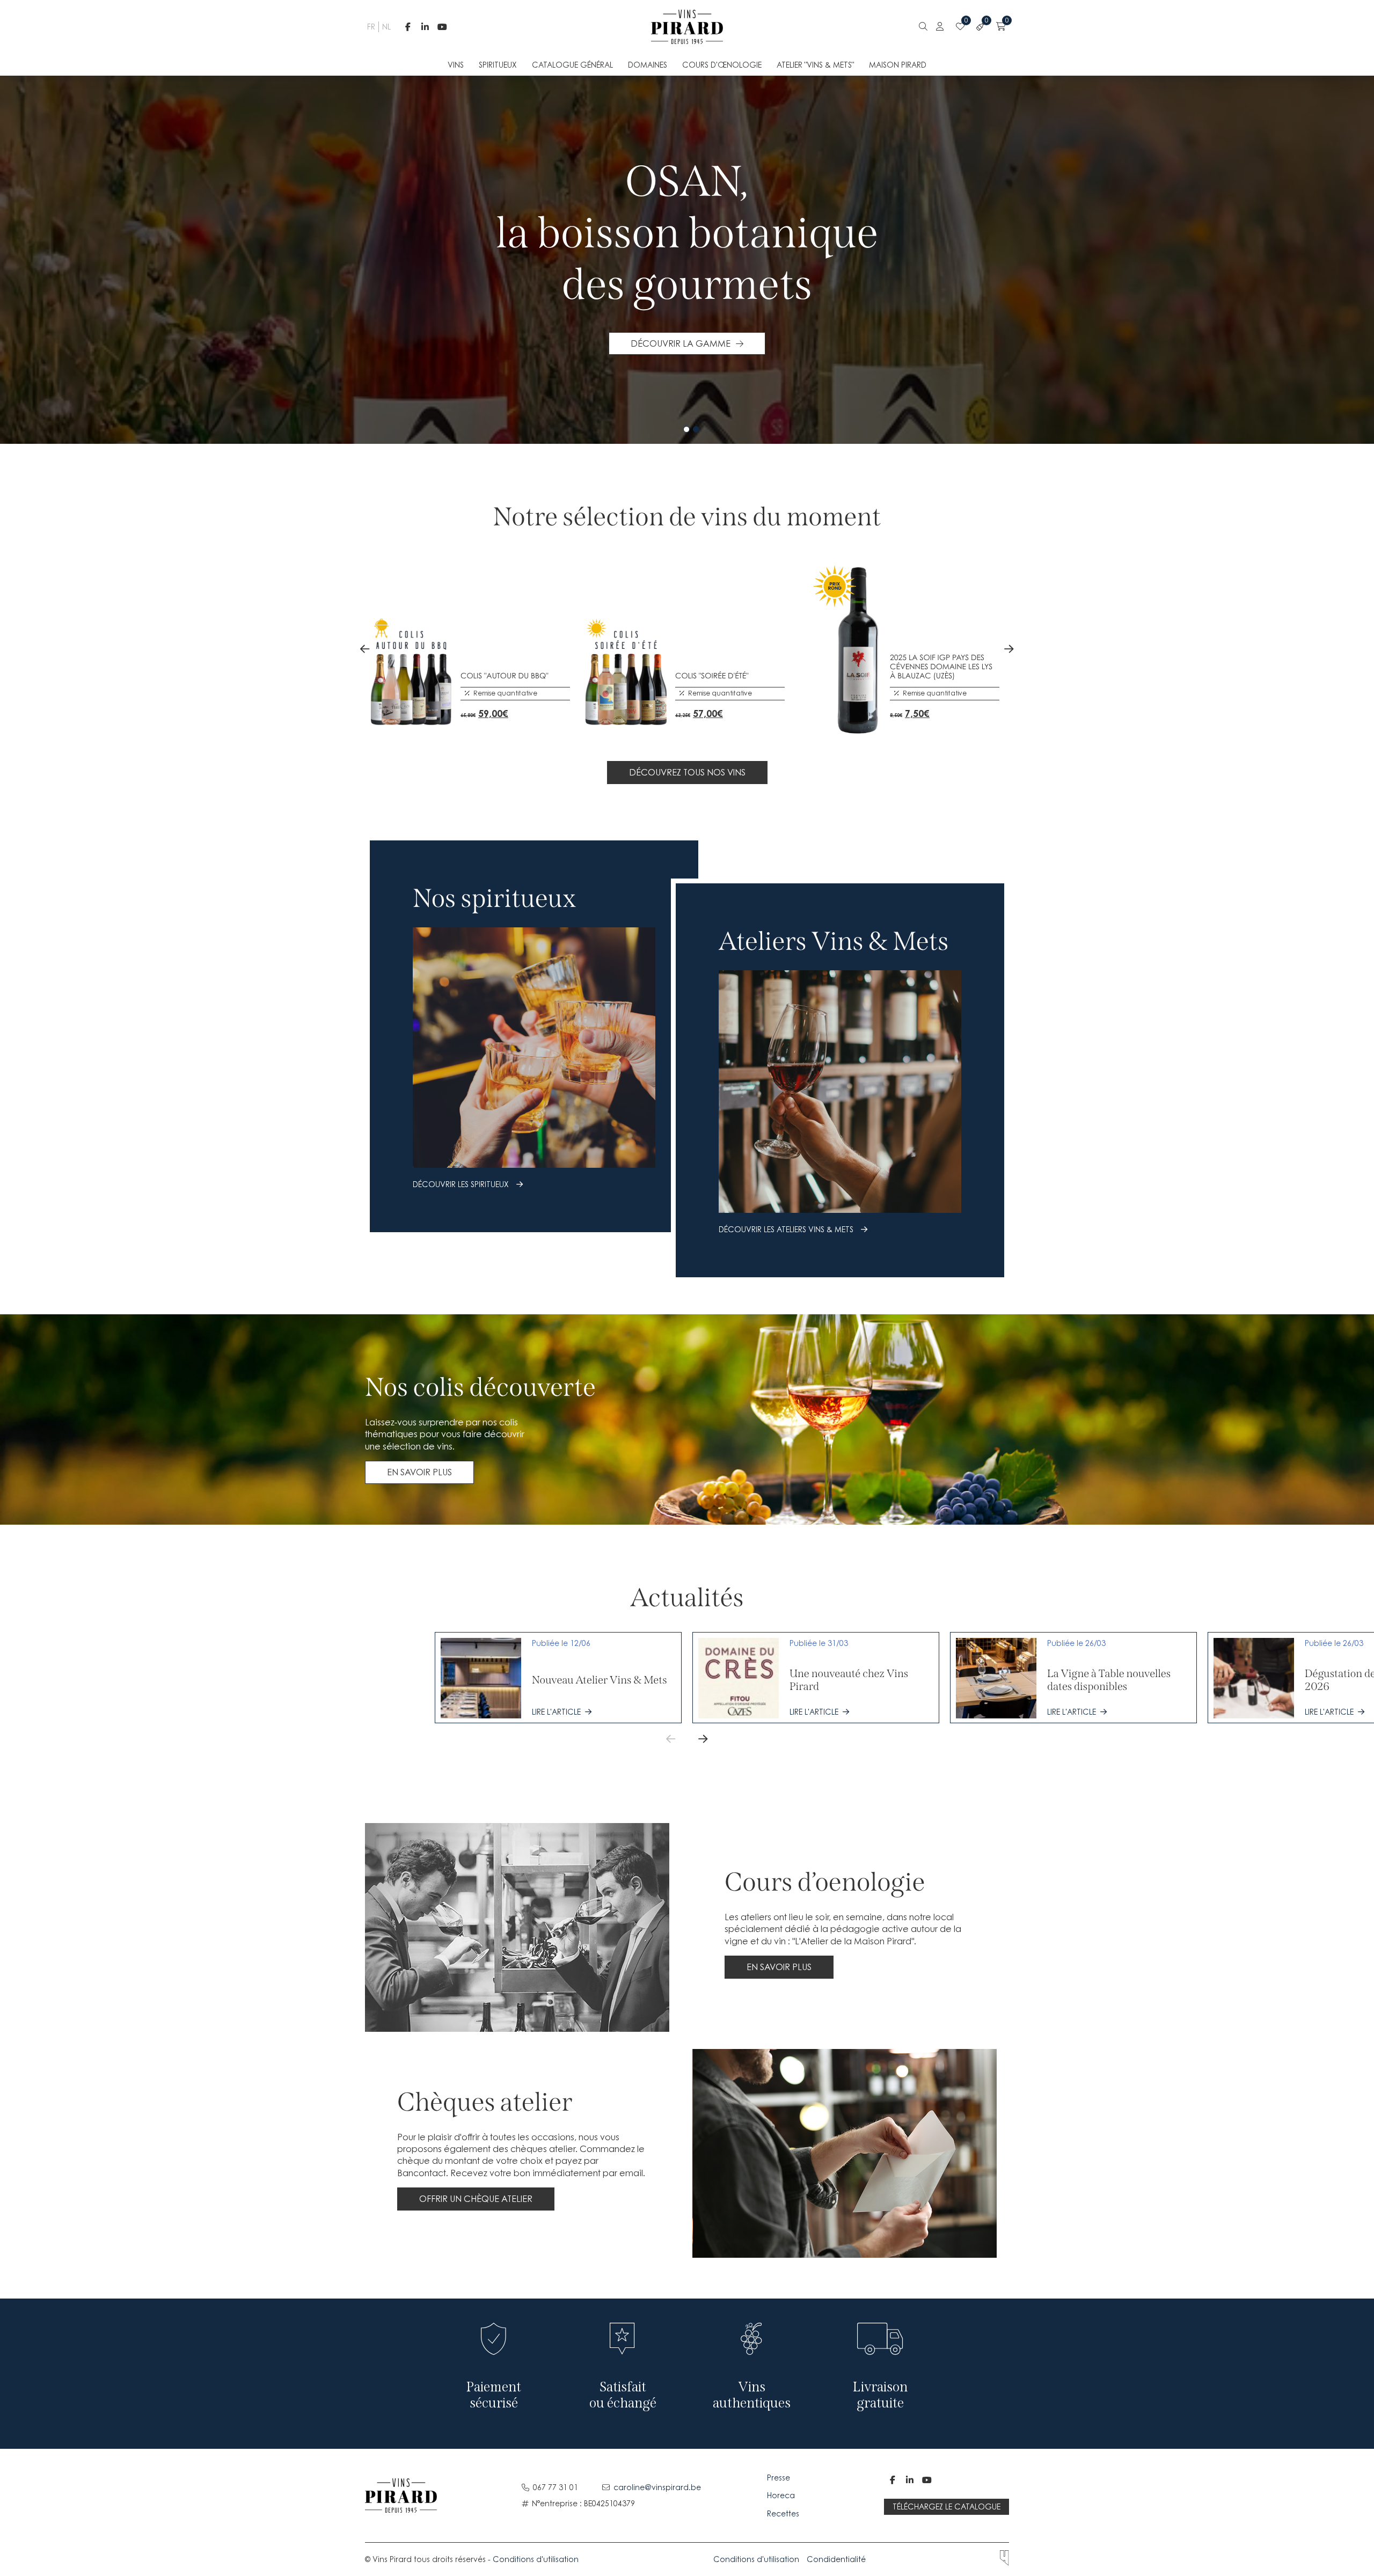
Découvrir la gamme (681, 343)
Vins (456, 65)
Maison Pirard (898, 65)
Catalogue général (572, 65)
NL (385, 27)
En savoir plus (419, 1472)
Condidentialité (836, 2559)
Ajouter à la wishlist (492, 709)
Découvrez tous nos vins (687, 772)
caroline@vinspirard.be (657, 2487)
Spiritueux (498, 65)
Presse (780, 2478)
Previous (365, 649)
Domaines (648, 65)
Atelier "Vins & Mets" (815, 65)
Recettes (783, 2513)
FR (370, 27)
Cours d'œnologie (722, 65)
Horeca (781, 2495)
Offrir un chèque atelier (476, 2199)
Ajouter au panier (468, 709)
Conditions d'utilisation (536, 2559)
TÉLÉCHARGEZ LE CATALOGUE (947, 2507)
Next (1009, 649)
